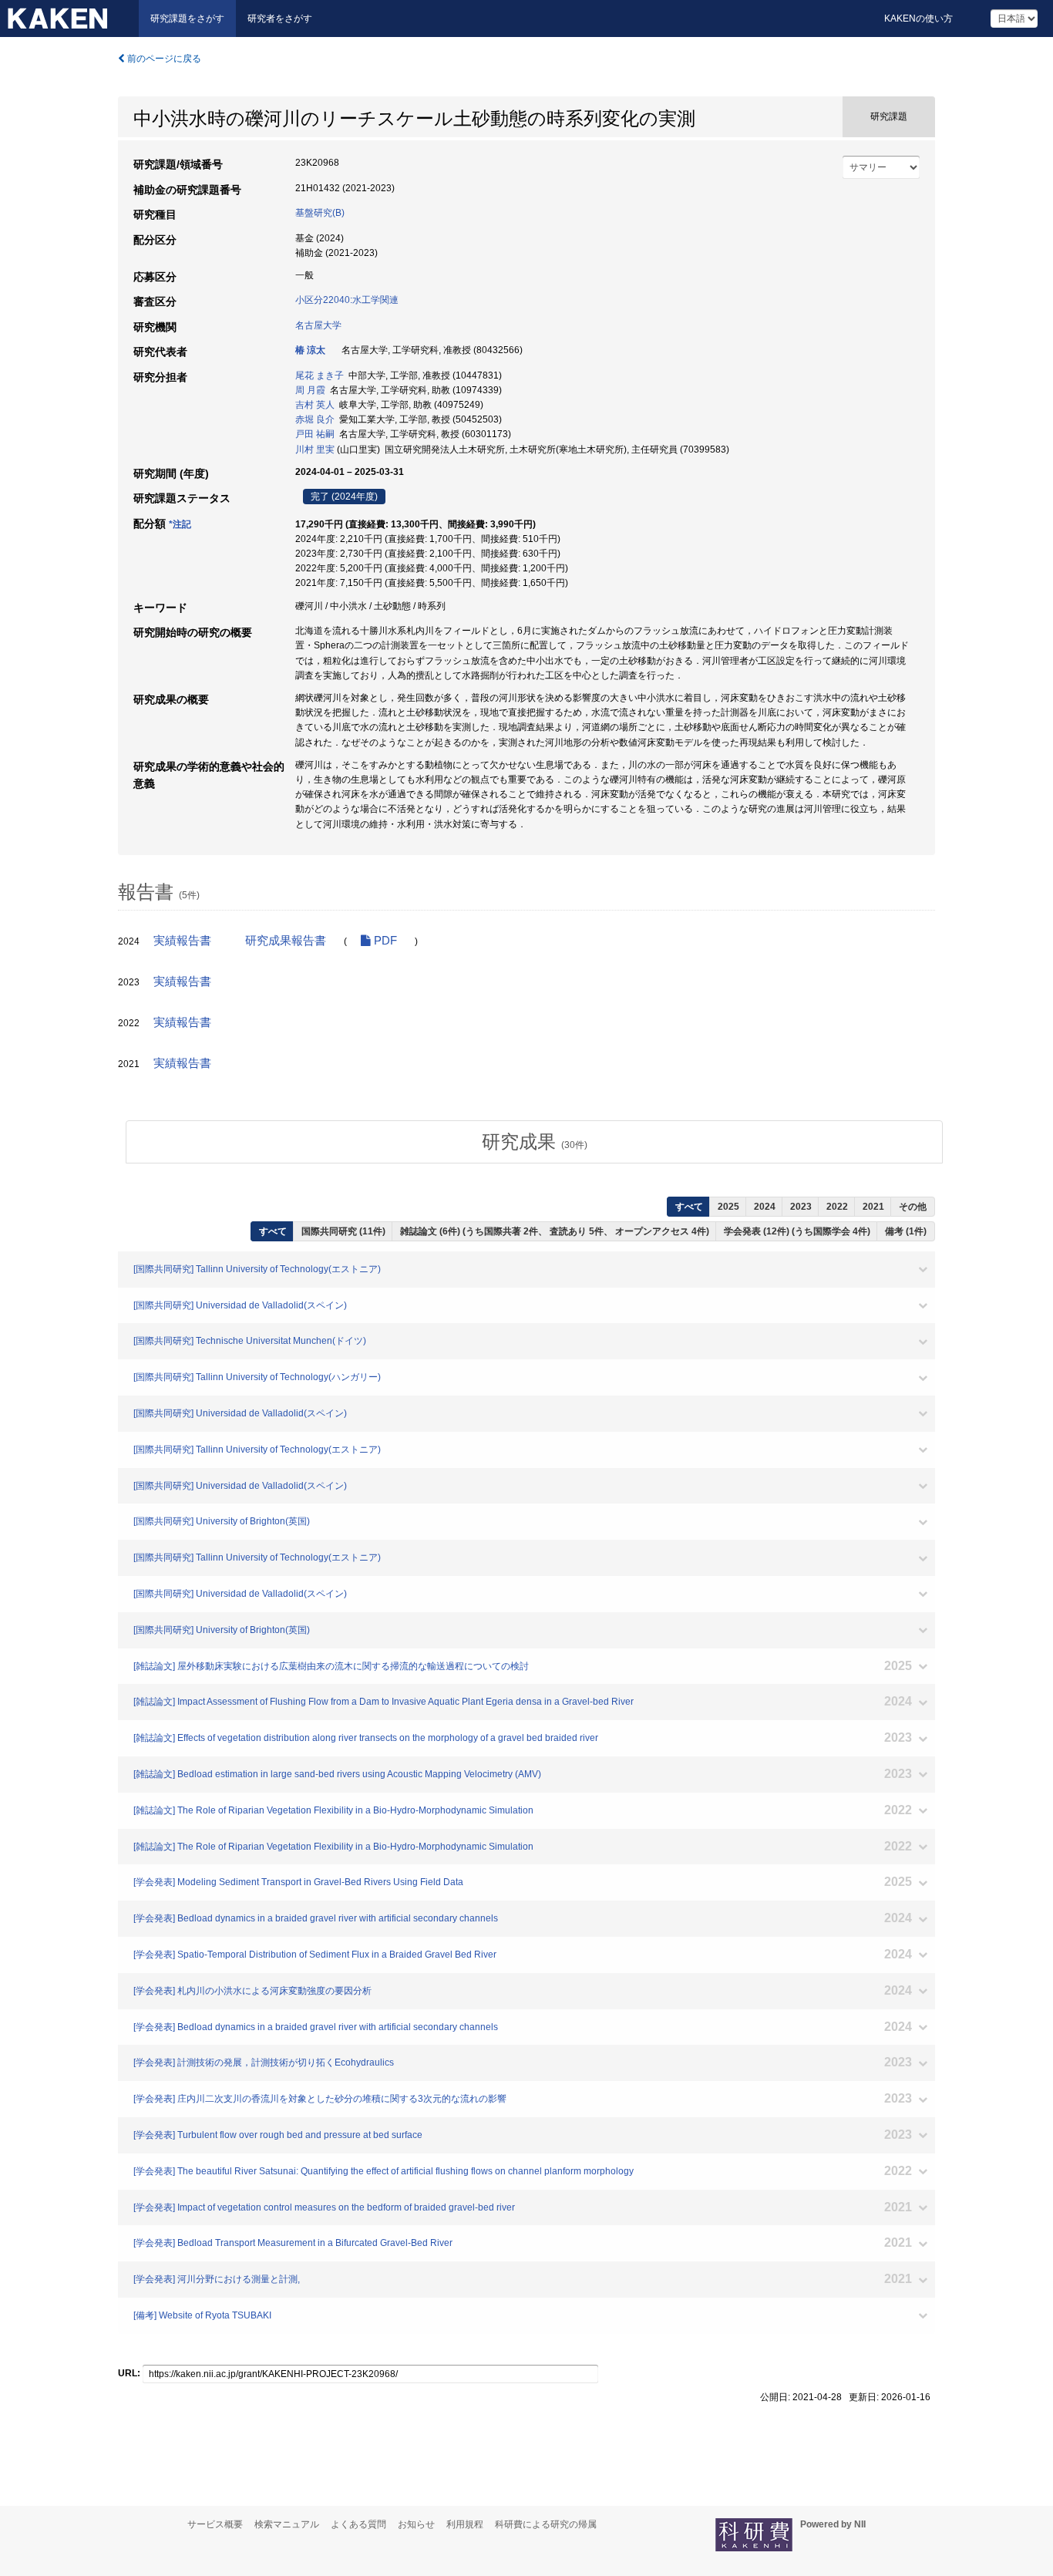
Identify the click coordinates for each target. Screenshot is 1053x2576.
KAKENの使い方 (918, 19)
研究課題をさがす (187, 19)
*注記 (180, 524)
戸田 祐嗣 (315, 434)
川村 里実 (315, 450)
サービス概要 (215, 2524)
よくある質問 (358, 2524)
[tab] (534, 1142)
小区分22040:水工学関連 (347, 300)
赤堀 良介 (315, 419)
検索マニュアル (287, 2524)
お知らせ (416, 2524)
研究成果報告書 (286, 941)
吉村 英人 (315, 405)
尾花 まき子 (320, 375)
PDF (384, 941)
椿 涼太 (310, 350)
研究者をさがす (280, 19)
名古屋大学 (318, 325)
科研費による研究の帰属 (546, 2524)
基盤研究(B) (320, 213)
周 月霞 (310, 390)
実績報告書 (182, 941)
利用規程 (465, 2524)
